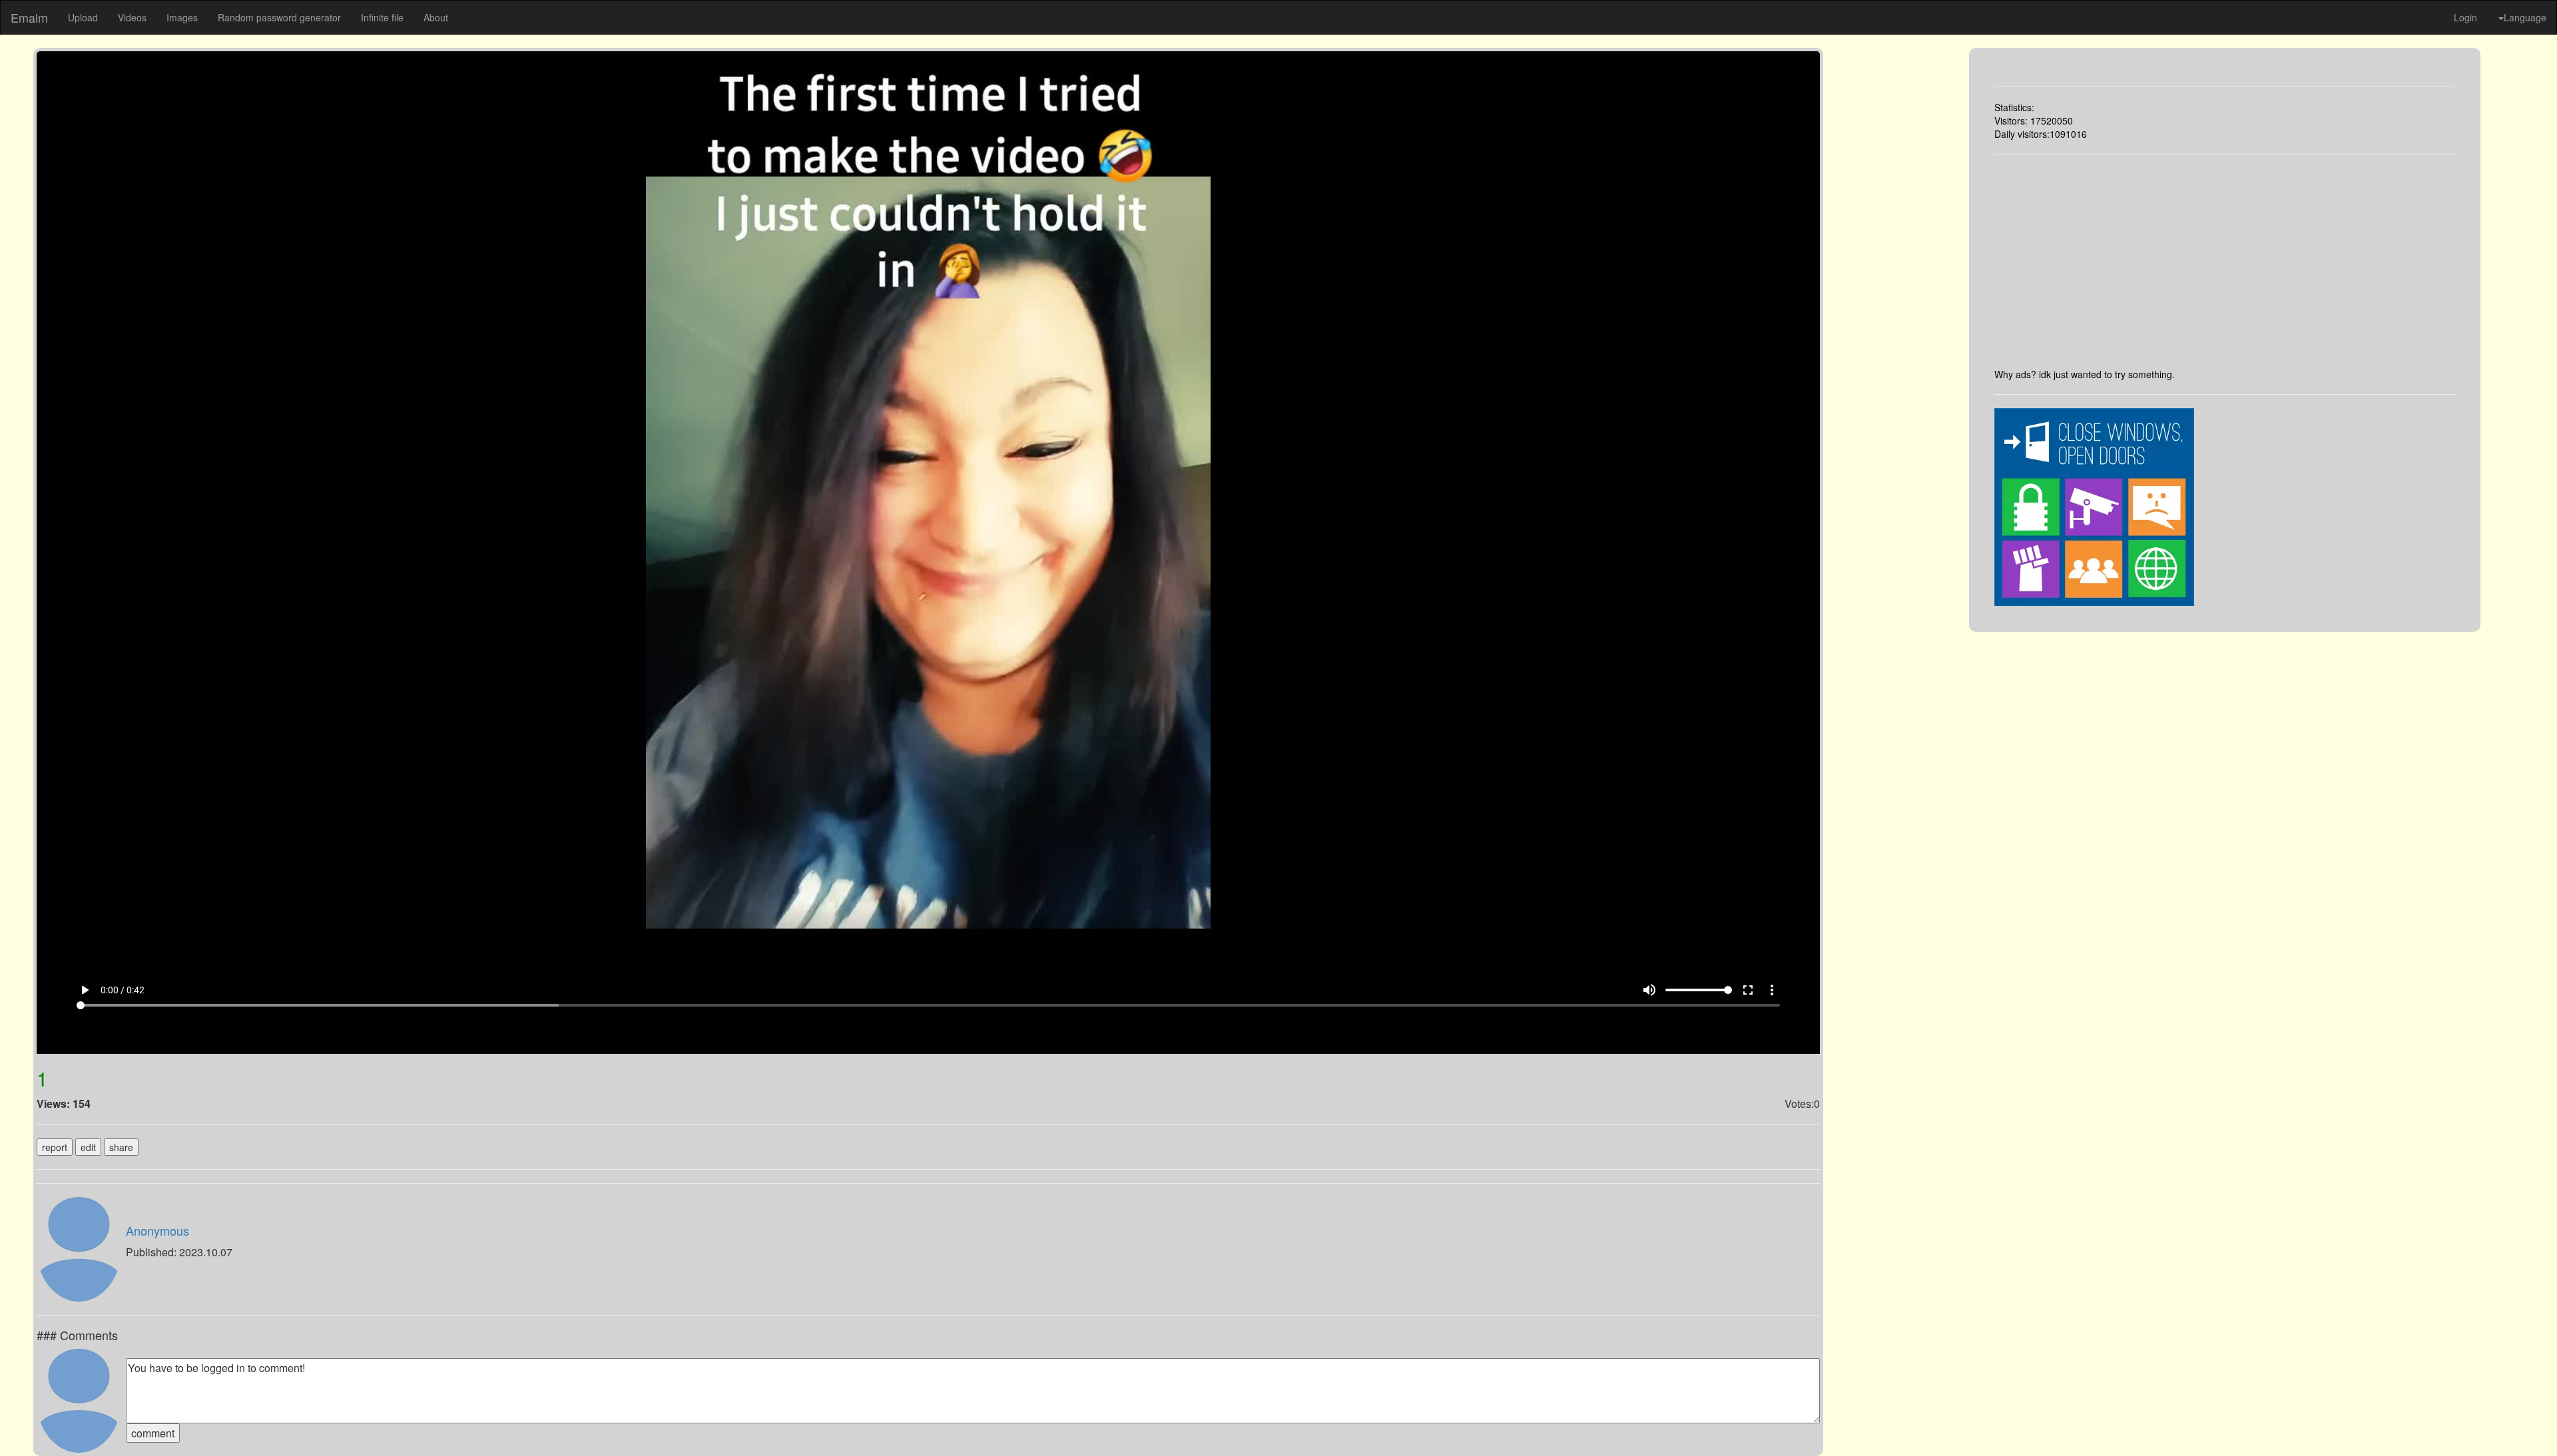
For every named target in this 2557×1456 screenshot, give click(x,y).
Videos (132, 17)
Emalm (29, 17)
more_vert (1772, 990)
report (55, 1147)
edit (88, 1147)
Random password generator (279, 17)
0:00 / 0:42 (123, 990)
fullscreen (1748, 990)
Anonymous (157, 1230)
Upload (83, 17)
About (436, 17)
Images (182, 17)
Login (2465, 17)
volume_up (1649, 990)
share (121, 1147)
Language (2525, 17)
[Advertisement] (2224, 261)
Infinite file (382, 17)
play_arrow (85, 990)
